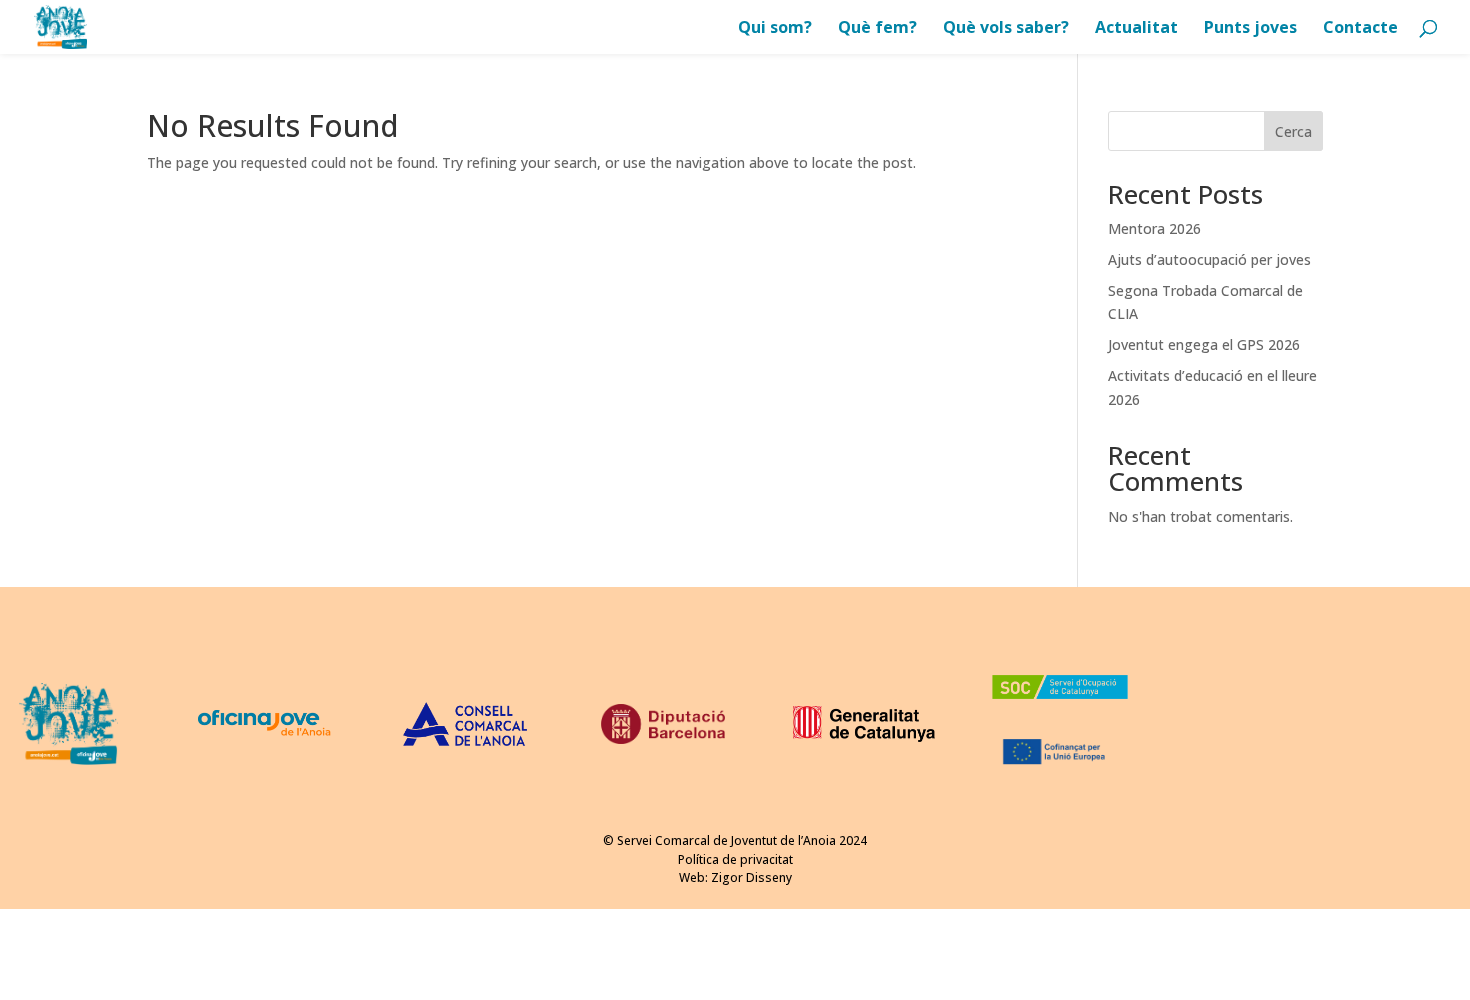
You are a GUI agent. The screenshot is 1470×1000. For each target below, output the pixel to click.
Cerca (1293, 131)
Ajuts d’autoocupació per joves (1209, 259)
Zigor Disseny (751, 877)
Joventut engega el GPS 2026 (1204, 344)
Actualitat (1136, 29)
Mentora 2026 (1154, 228)
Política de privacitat (735, 859)
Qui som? (775, 29)
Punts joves (1250, 29)
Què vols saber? (1006, 29)
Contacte (1360, 29)
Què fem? (877, 29)
